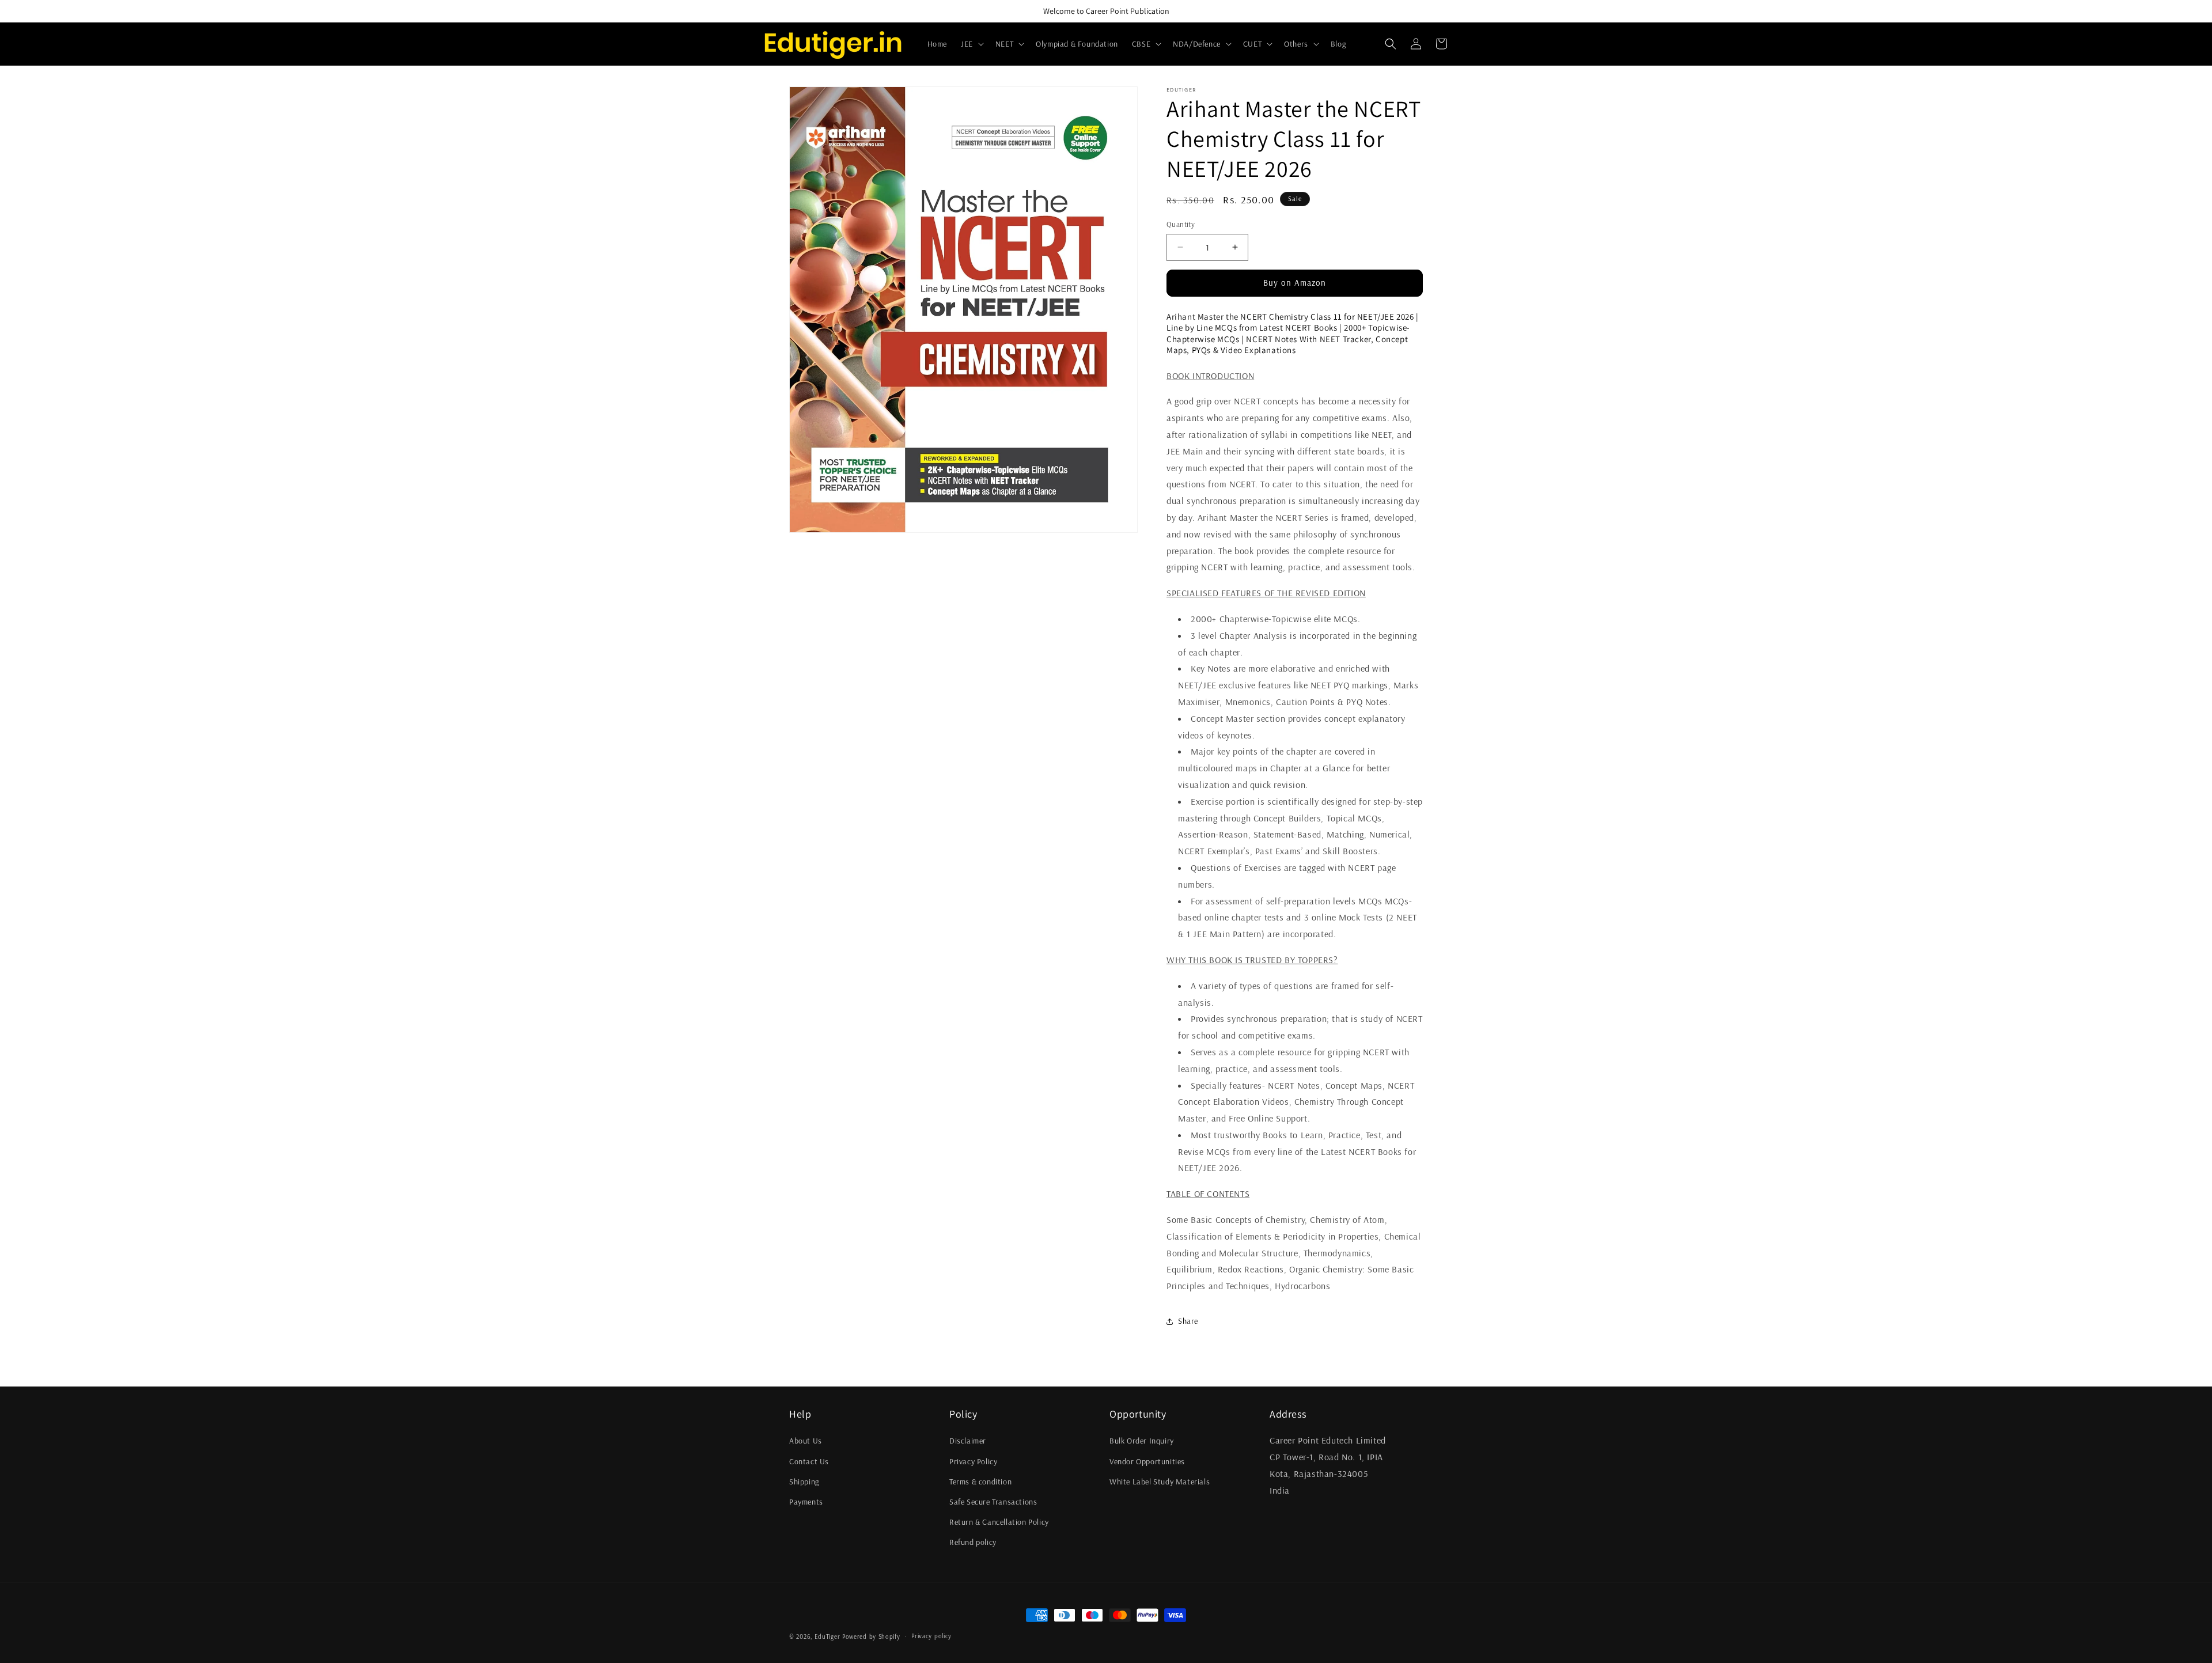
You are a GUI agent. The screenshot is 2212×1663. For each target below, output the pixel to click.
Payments (806, 1502)
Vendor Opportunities (1147, 1461)
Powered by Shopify (871, 1637)
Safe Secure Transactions (993, 1502)
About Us (806, 1441)
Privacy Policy (973, 1461)
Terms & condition (980, 1482)
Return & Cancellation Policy (999, 1522)
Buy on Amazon (1295, 283)
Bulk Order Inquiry (1142, 1441)
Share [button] (1188, 1321)
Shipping (804, 1482)
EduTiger (827, 1637)
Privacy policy (931, 1636)
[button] (971, 44)
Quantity (1181, 224)
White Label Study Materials (1160, 1482)
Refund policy (973, 1542)
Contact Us (809, 1461)
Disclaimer (968, 1441)
